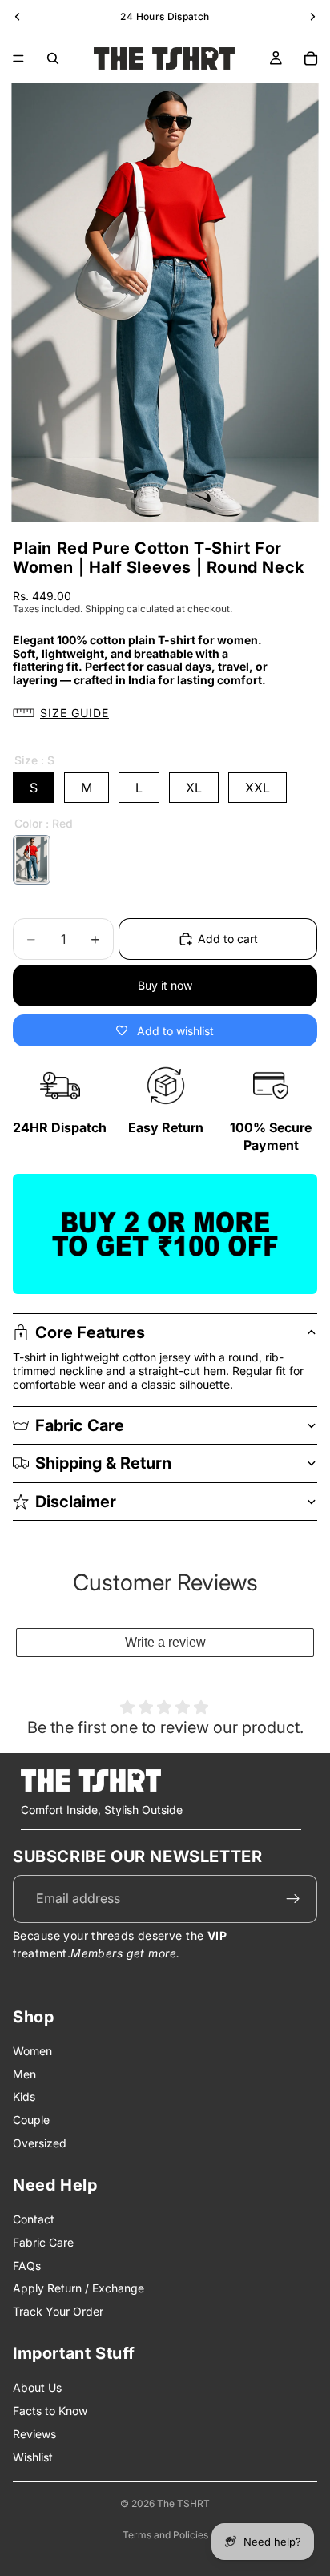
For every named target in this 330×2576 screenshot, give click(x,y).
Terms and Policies (165, 2535)
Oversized (40, 2143)
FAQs (27, 2266)
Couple (31, 2120)
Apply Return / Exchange (78, 2288)
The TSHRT (183, 2503)
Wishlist (33, 2457)
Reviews (34, 2434)
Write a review (165, 1642)
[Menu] (18, 58)
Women (32, 2051)
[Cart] (311, 58)
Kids (24, 2096)
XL (194, 788)
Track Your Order (58, 2311)
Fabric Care (80, 1425)
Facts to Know (50, 2411)
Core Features (90, 1332)
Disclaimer (76, 1502)
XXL (258, 788)
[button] (165, 714)
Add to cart (228, 939)
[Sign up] (293, 1899)
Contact (34, 2219)
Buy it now (165, 985)
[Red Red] (32, 860)
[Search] (53, 58)
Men (24, 2074)
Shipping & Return (103, 1463)
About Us (37, 2387)
